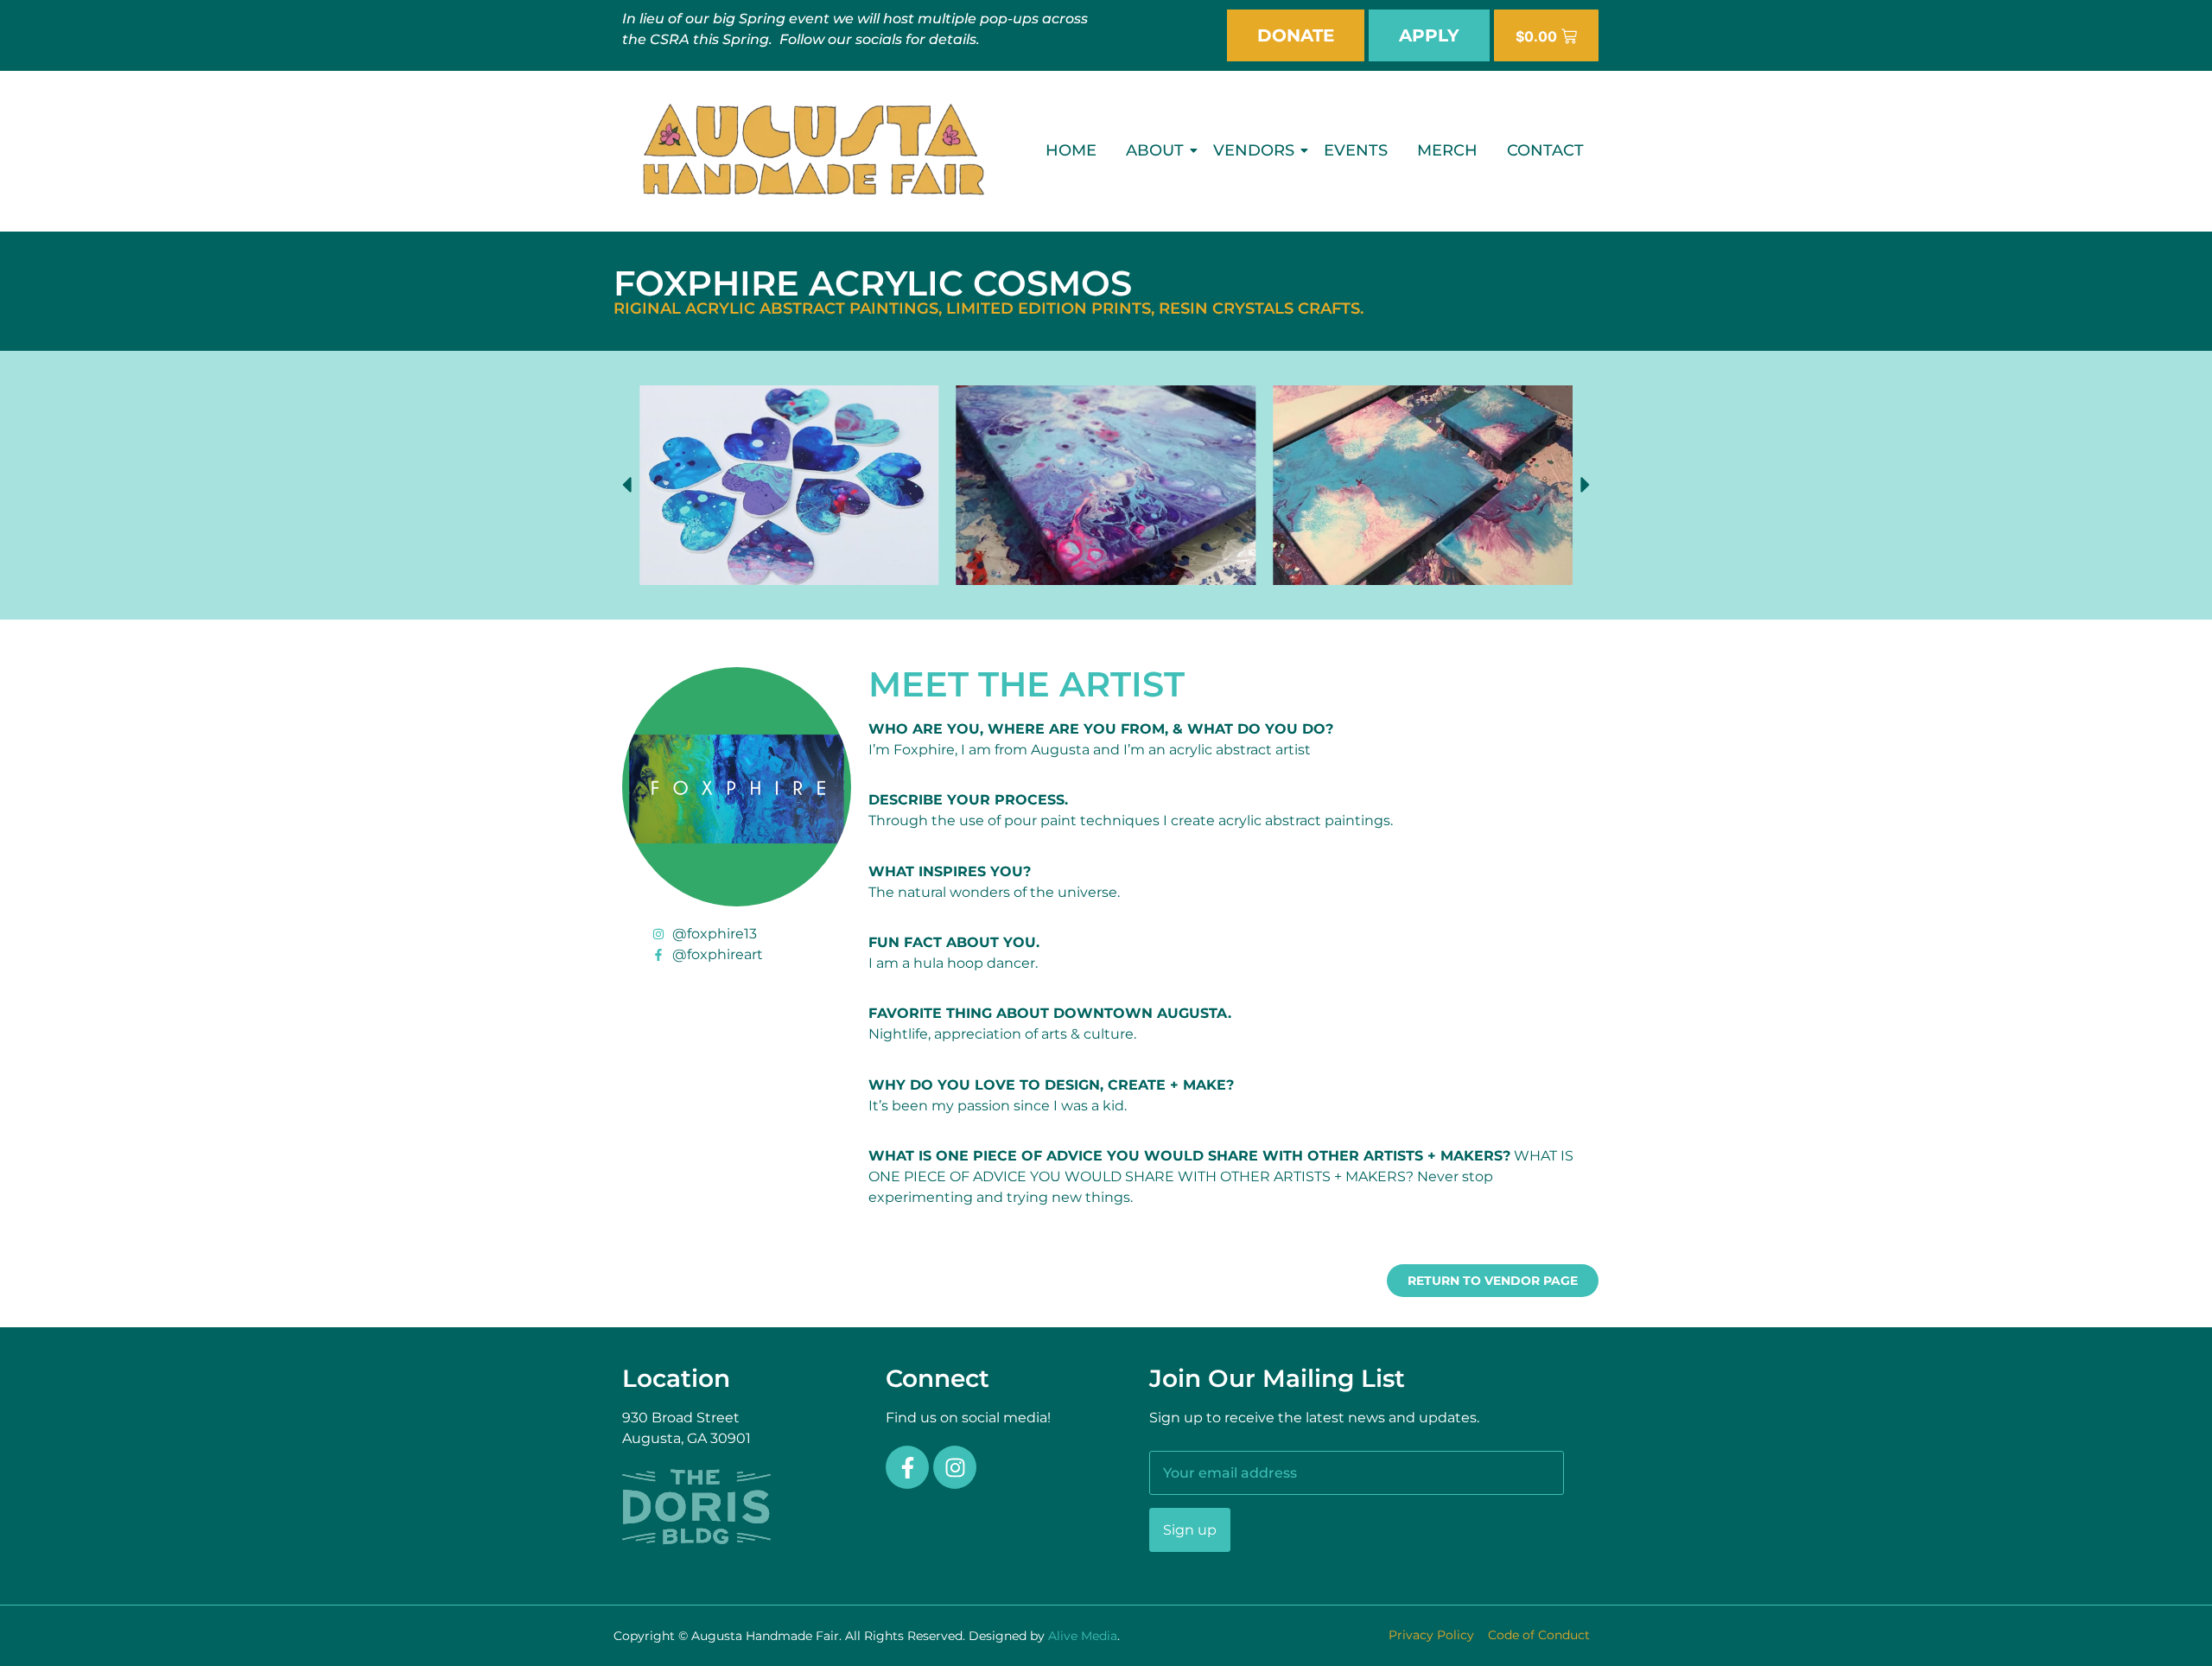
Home (1071, 150)
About (1155, 150)
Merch (1447, 150)
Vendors (1254, 150)
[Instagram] (955, 1467)
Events (1356, 150)
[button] (626, 485)
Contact (1545, 150)
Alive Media (1083, 1636)
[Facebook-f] (907, 1467)
